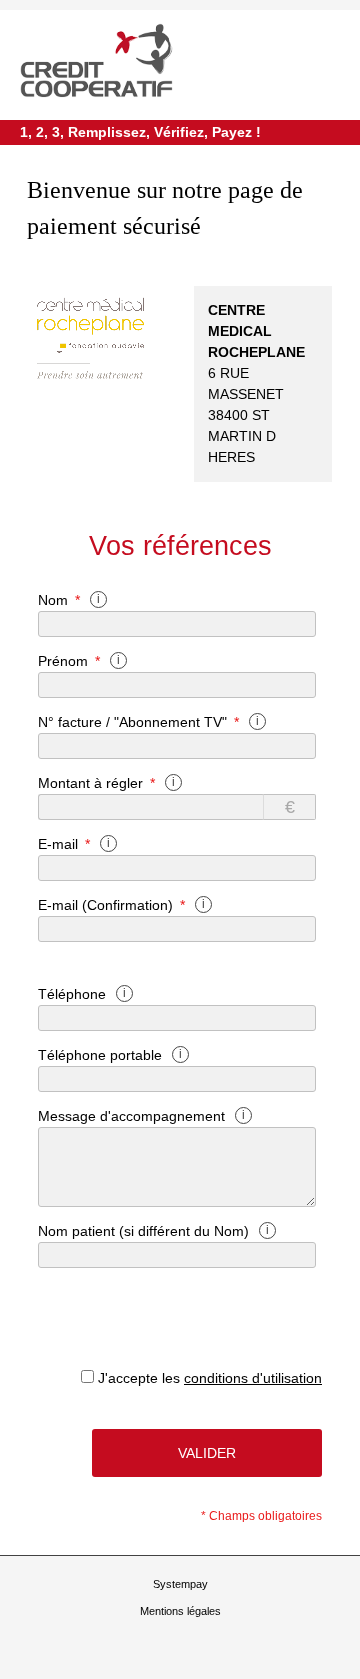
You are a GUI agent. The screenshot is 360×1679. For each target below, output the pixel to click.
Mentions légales (180, 1611)
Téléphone (72, 994)
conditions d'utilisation (253, 1378)
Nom (53, 600)
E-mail (58, 844)
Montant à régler (90, 783)
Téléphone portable (100, 1055)
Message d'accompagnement (131, 1116)
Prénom (63, 661)
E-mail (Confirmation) (105, 905)
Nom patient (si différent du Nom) (143, 1231)
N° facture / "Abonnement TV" (132, 722)
